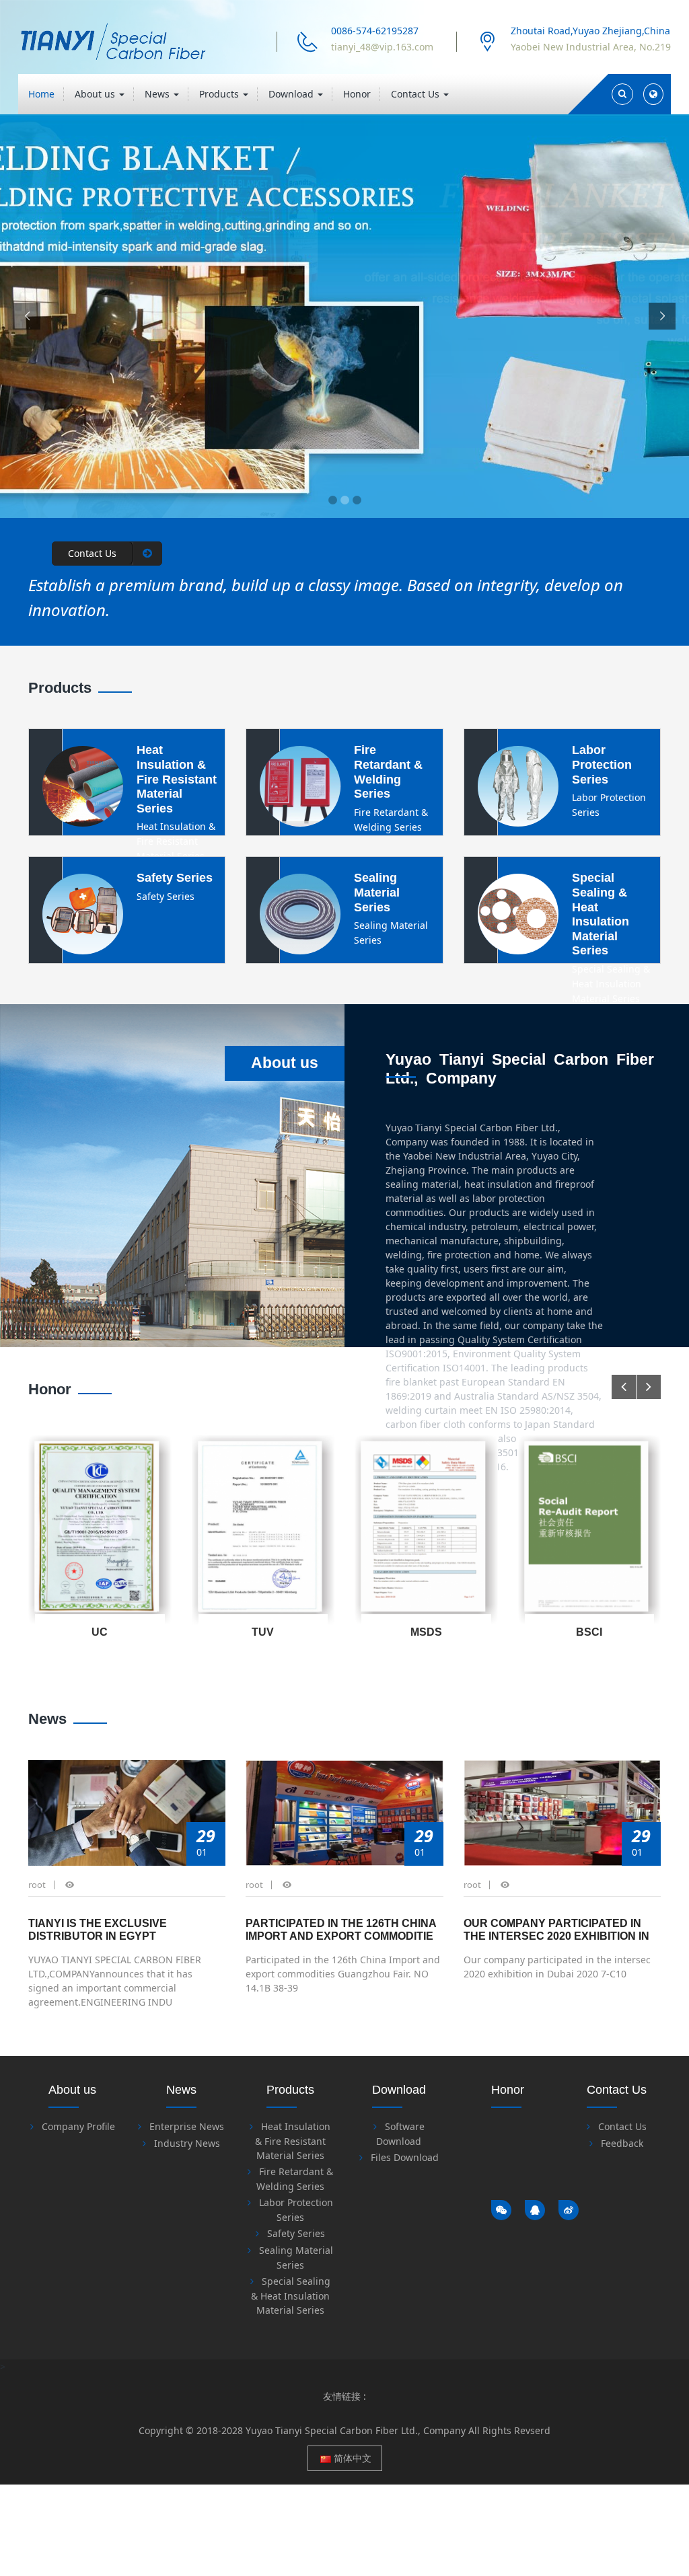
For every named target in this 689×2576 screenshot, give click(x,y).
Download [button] (292, 94)
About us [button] (96, 94)
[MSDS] (263, 1530)
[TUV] (101, 1530)
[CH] (590, 1530)
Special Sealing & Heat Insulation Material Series (291, 2296)
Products (60, 688)
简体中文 (351, 2458)
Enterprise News (187, 2126)
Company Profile (78, 2126)
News (47, 1719)
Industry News (187, 2143)
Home (41, 94)
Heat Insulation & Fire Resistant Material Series (293, 2141)
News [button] (158, 94)
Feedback (622, 2143)
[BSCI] (427, 1530)
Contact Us (622, 2126)
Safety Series (296, 2233)
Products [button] (220, 94)
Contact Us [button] (416, 94)
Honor (357, 94)
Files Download (405, 2157)
